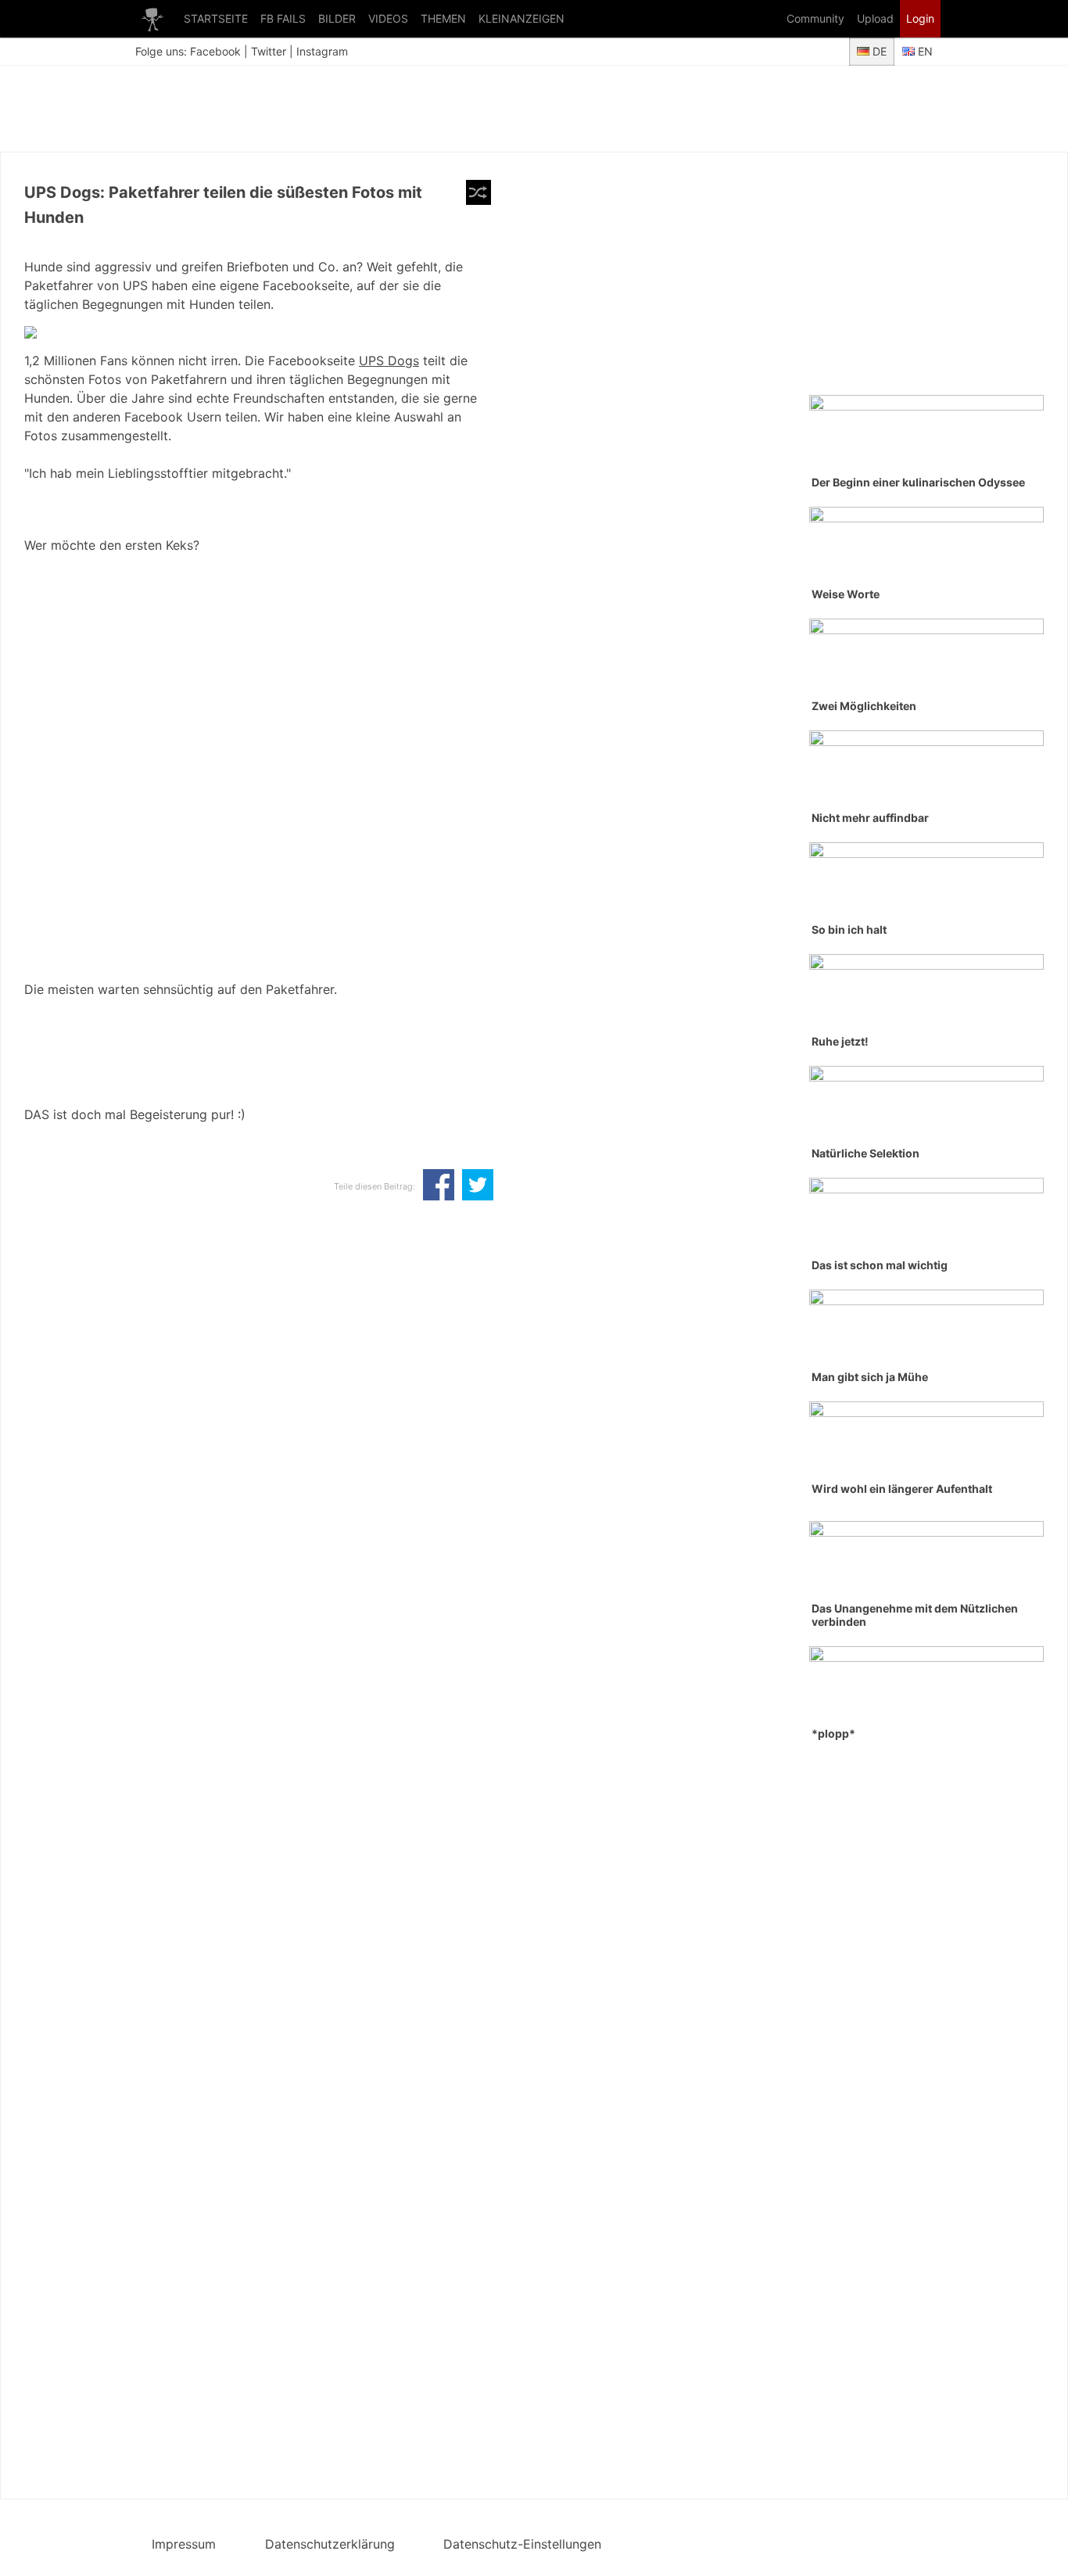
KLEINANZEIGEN (521, 18)
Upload (875, 18)
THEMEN (443, 18)
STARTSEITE (216, 18)
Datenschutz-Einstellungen (522, 2544)
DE (878, 51)
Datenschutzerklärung (330, 2544)
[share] (439, 1186)
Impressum (184, 2544)
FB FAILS (283, 18)
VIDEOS (388, 18)
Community (815, 18)
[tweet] (478, 1186)
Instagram (322, 51)
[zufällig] (478, 192)
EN (924, 51)
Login (920, 18)
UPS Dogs (389, 361)
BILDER (337, 18)
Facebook (215, 51)
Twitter (269, 51)
